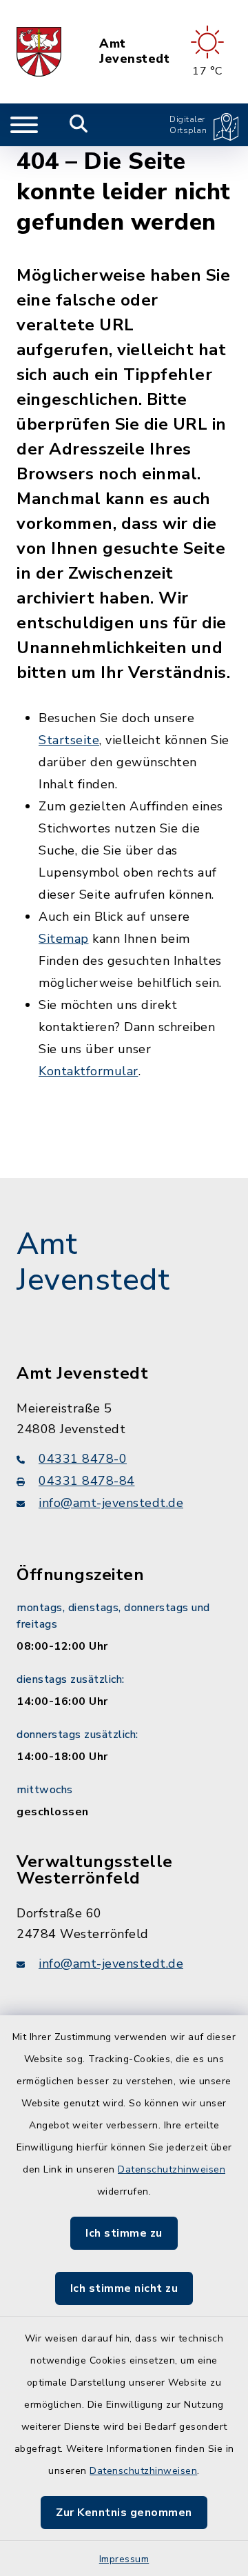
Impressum (124, 2559)
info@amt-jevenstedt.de (111, 1503)
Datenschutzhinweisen (172, 2169)
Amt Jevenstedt (134, 51)
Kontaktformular (89, 1071)
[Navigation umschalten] (24, 125)
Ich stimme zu (124, 2233)
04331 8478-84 (87, 1481)
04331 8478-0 (83, 1459)
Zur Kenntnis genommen (124, 2513)
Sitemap (64, 939)
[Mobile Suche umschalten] (79, 125)
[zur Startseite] (39, 52)
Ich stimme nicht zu (124, 2288)
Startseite (69, 740)
